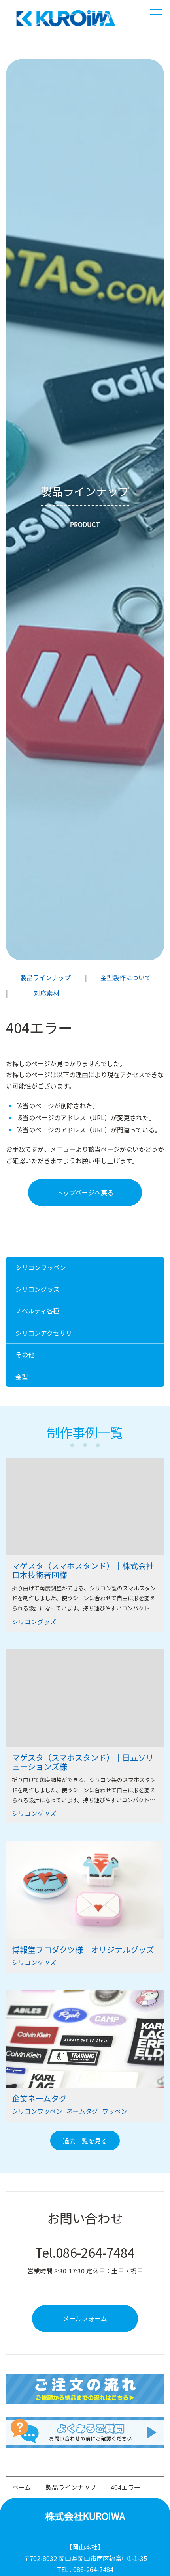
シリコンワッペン (41, 1267)
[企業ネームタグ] (85, 2039)
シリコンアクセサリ (44, 1333)
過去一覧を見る (85, 2141)
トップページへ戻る (85, 1192)
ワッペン (115, 2111)
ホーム (21, 2487)
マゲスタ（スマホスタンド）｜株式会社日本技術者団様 (83, 1570)
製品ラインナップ (45, 977)
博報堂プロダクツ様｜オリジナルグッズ (83, 1949)
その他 (25, 1354)
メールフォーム (85, 2318)
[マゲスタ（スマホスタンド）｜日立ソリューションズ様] (85, 1698)
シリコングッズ (38, 1289)
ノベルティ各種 (37, 1311)
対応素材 (47, 993)
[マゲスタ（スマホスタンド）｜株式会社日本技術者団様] (85, 1507)
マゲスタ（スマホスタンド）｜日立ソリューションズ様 (83, 1762)
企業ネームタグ (39, 2098)
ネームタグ (82, 2111)
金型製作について (126, 977)
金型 (22, 1377)
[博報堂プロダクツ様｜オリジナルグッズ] (85, 1890)
